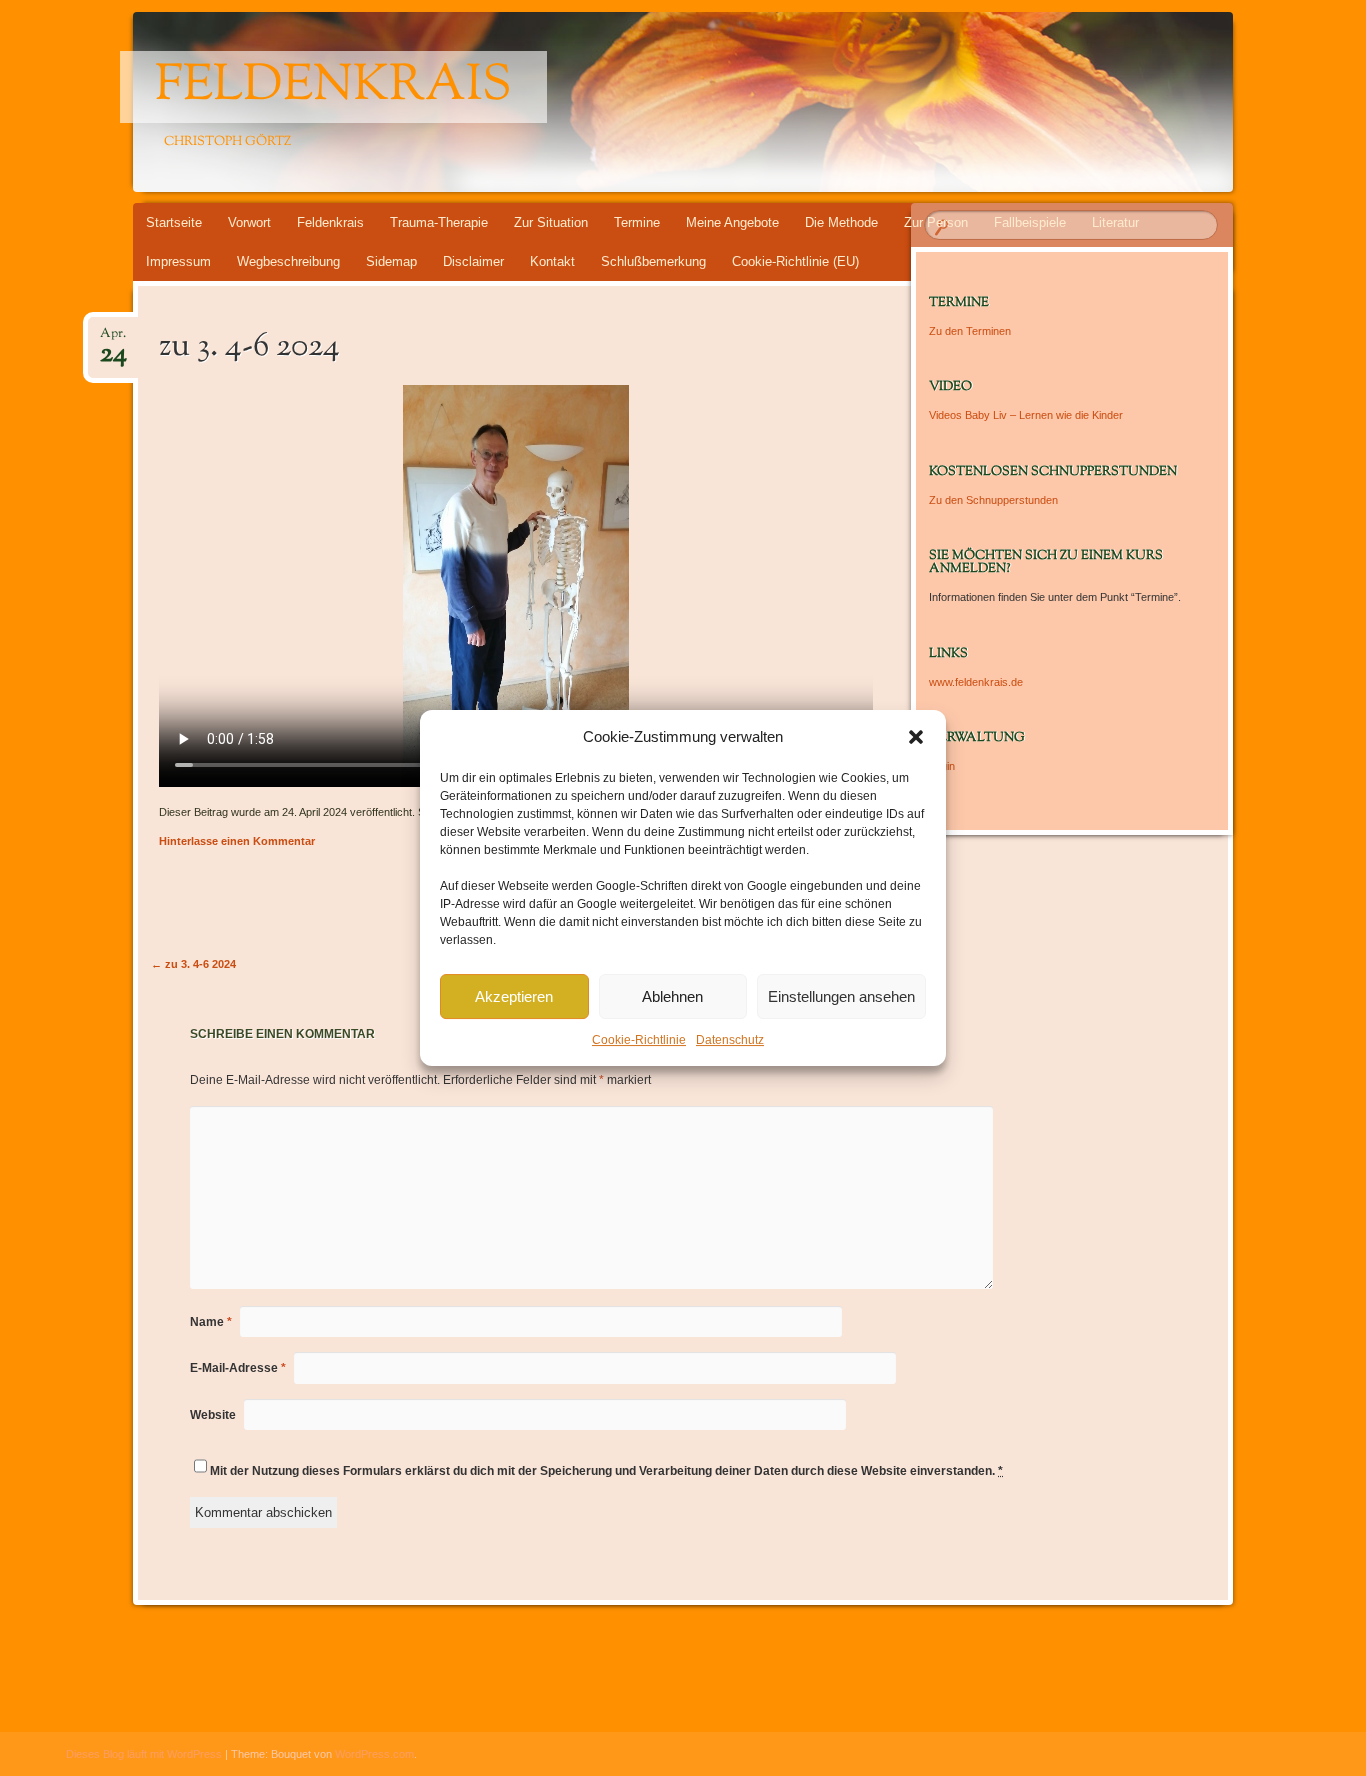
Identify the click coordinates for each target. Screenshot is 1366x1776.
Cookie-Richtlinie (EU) (795, 261)
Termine (637, 222)
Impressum (178, 261)
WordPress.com (374, 1754)
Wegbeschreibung (288, 261)
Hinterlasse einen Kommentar (237, 841)
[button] (916, 737)
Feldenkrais (333, 87)
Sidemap (391, 261)
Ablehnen (672, 996)
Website (213, 1415)
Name (211, 1322)
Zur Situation (551, 222)
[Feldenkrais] (679, 102)
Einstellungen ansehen (841, 996)
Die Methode (841, 222)
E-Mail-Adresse (238, 1368)
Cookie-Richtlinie (639, 1040)
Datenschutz (730, 1040)
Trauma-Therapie (439, 222)
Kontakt (552, 261)
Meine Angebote (732, 222)
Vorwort (249, 222)
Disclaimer (473, 261)
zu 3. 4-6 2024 (193, 964)
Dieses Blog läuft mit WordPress (144, 1754)
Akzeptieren (514, 996)
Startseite (174, 222)
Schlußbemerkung (653, 261)
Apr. (113, 339)
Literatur (1115, 222)
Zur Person (936, 222)
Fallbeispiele (1030, 222)
